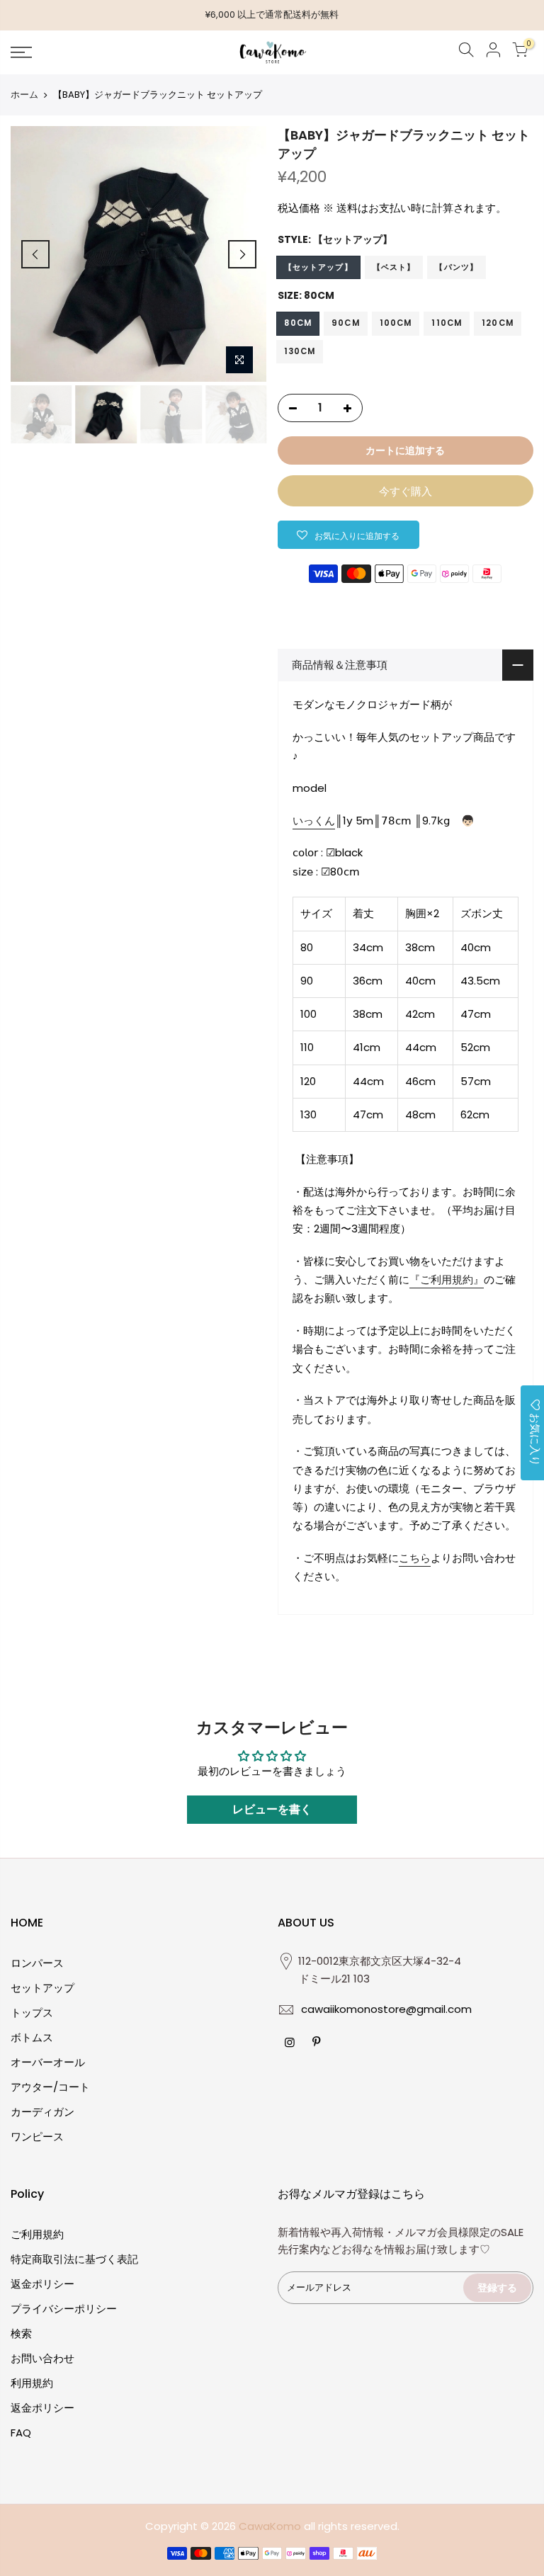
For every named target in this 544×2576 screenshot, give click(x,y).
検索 (21, 2333)
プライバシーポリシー (64, 2309)
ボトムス (32, 2037)
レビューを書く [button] (272, 1809)
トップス (32, 2013)
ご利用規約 (37, 2234)
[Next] (242, 254)
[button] (348, 535)
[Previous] (35, 254)
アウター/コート (50, 2087)
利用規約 (32, 2383)
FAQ (21, 2433)
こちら (415, 1558)
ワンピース (37, 2137)
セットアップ (42, 1988)
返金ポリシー (42, 2284)
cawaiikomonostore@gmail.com (386, 2009)
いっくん (314, 821)
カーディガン (42, 2112)
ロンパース (37, 1963)
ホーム (24, 95)
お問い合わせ (42, 2358)
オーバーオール (48, 2062)
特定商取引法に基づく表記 (74, 2259)
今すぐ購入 (406, 491)
